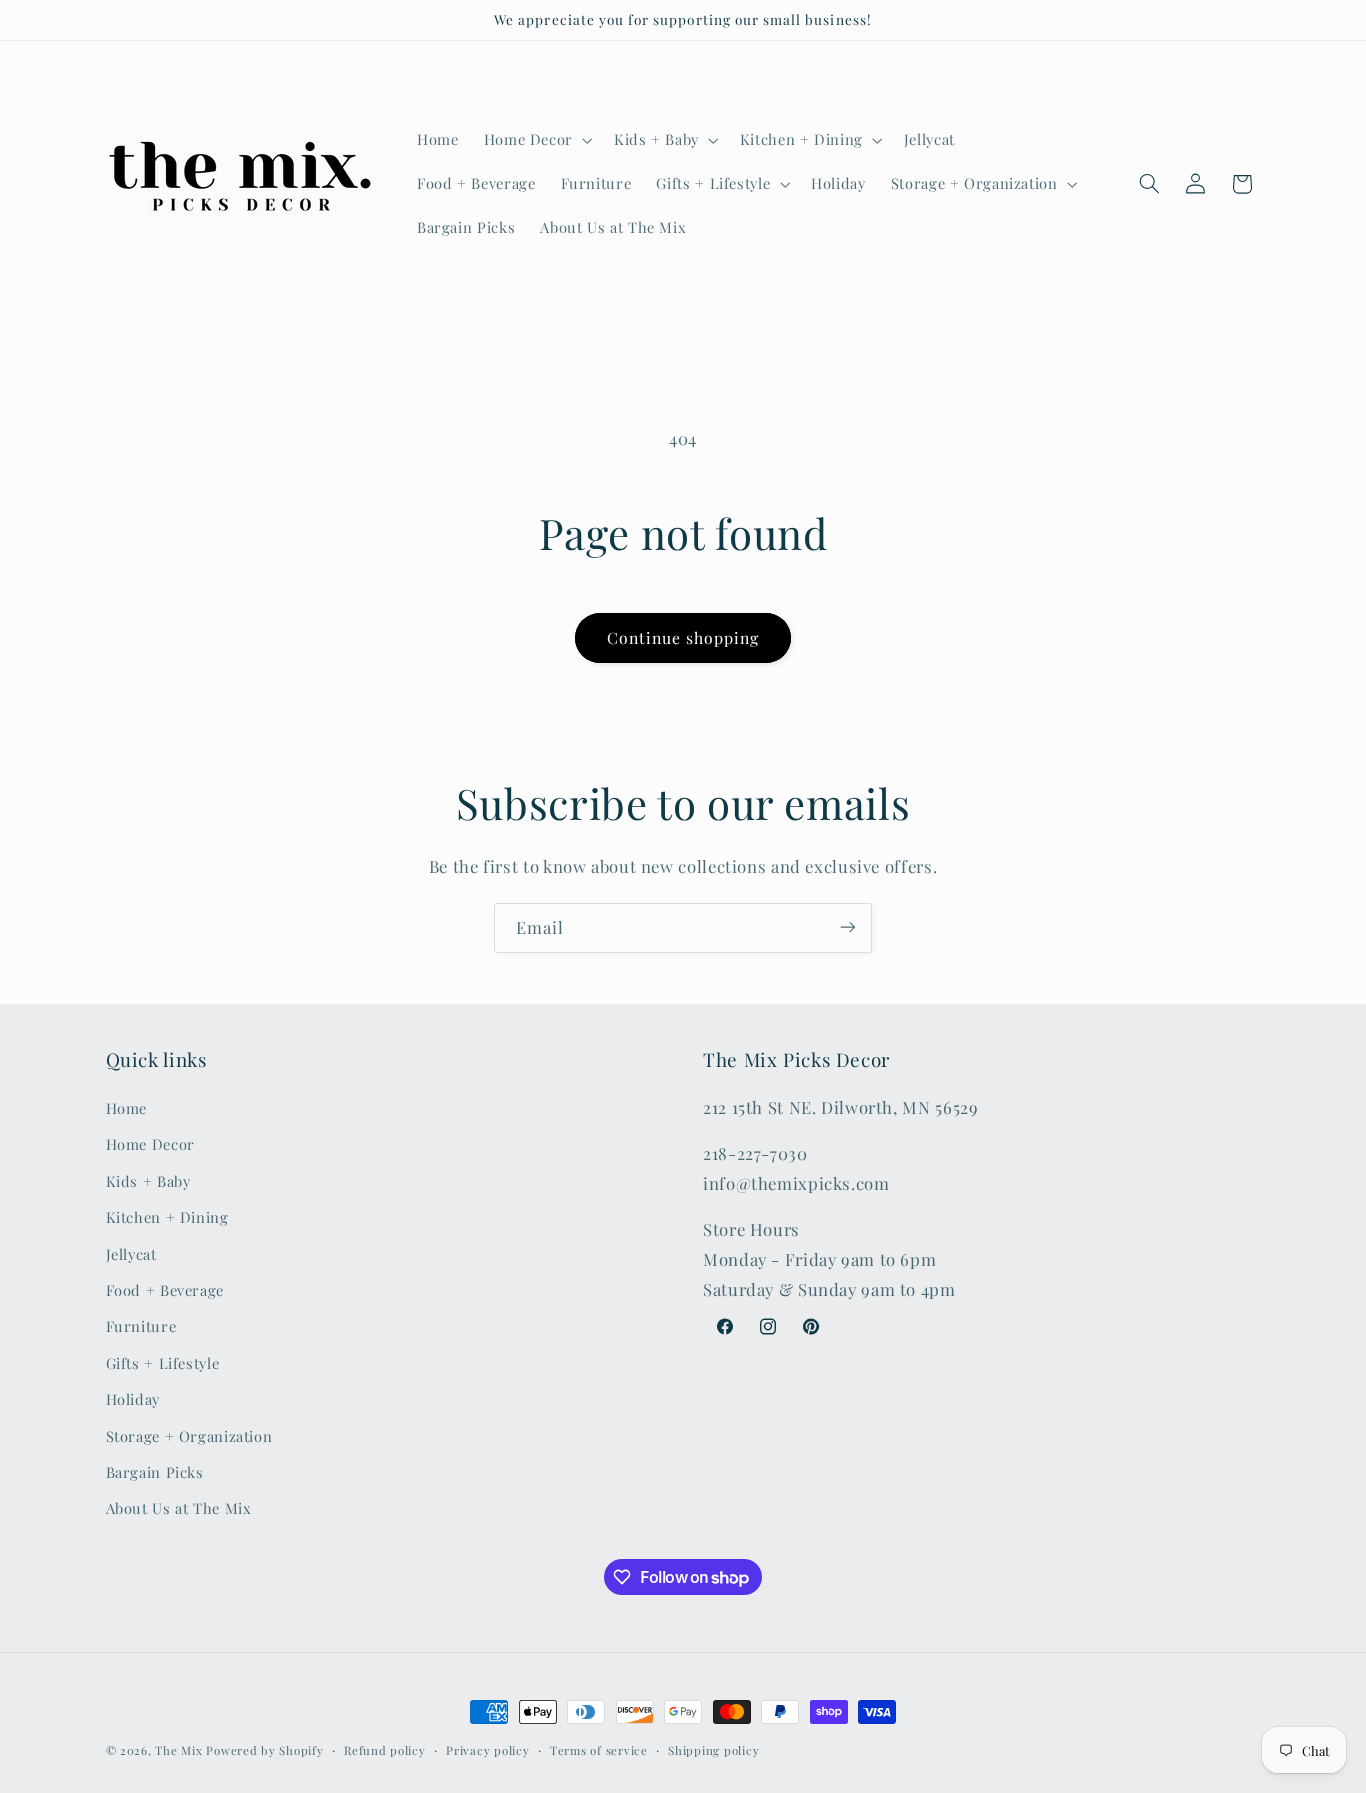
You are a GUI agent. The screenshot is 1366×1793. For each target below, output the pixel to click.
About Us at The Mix (179, 1509)
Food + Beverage (165, 1290)
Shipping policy (713, 1750)
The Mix (178, 1750)
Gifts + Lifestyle (163, 1363)
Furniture (141, 1327)
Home (127, 1108)
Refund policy (385, 1750)
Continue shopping (683, 637)
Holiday (133, 1400)
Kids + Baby (148, 1181)
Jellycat (131, 1254)
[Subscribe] (848, 927)
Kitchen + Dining (167, 1218)
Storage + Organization (189, 1436)
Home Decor (150, 1145)
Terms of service (599, 1750)
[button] (536, 140)
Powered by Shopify (264, 1750)
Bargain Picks (155, 1472)
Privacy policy (487, 1750)
